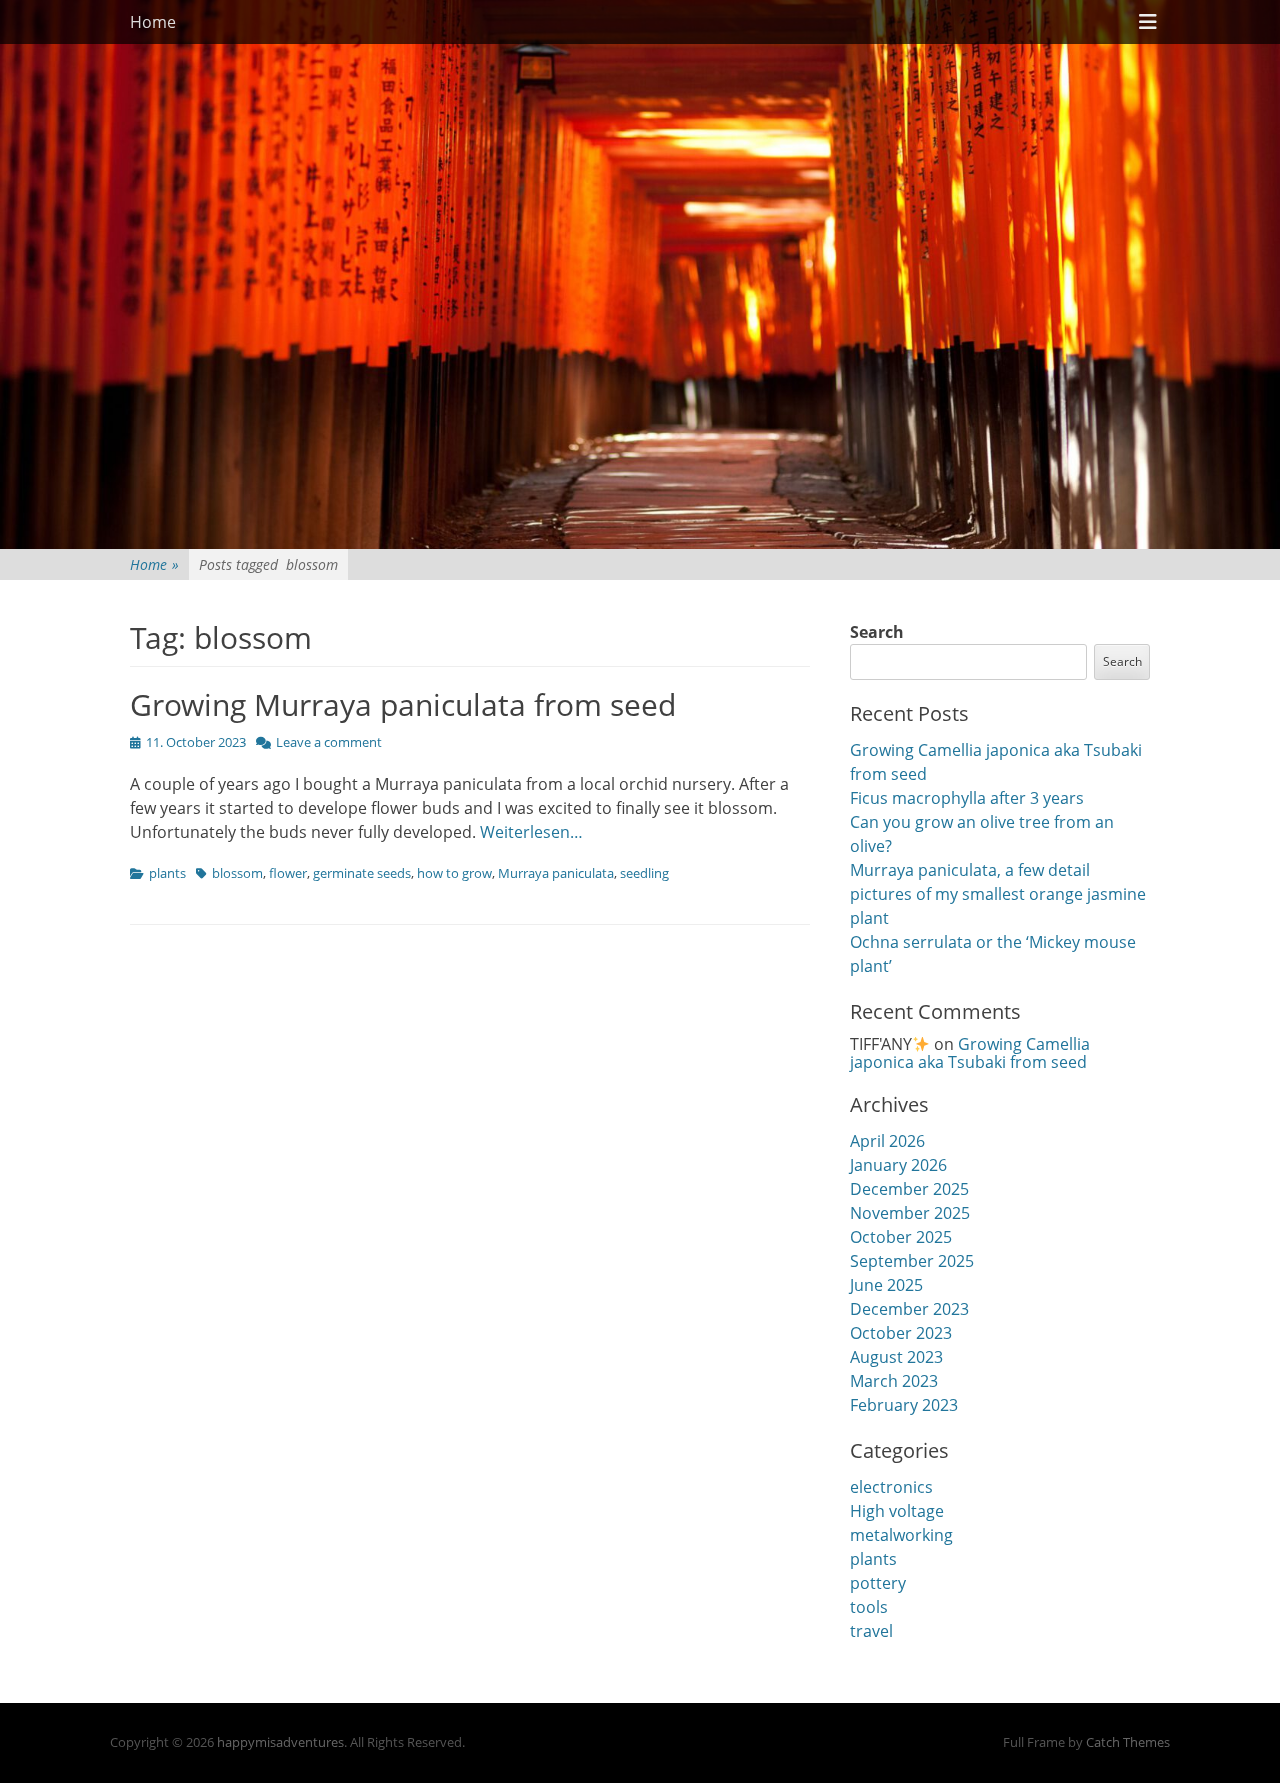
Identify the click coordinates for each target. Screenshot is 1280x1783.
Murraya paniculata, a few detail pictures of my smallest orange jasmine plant (998, 894)
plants (167, 873)
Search (877, 632)
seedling (644, 873)
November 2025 (910, 1213)
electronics (891, 1487)
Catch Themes (1128, 1742)
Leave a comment (329, 742)
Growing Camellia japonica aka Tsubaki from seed (970, 1053)
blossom (237, 873)
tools (869, 1607)
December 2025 (909, 1189)
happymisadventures (280, 1742)
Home (153, 22)
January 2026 (898, 1165)
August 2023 (896, 1357)
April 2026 (887, 1141)
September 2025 (912, 1261)
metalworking (901, 1535)
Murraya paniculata (556, 873)
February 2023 (904, 1405)
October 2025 (901, 1237)
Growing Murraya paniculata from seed (403, 704)
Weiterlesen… (531, 832)
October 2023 (901, 1333)
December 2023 (909, 1309)
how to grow (454, 873)
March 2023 (894, 1381)
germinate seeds (362, 873)
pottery (878, 1583)
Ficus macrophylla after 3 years (967, 798)
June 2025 (886, 1285)
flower (288, 873)
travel (871, 1631)
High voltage (897, 1511)
